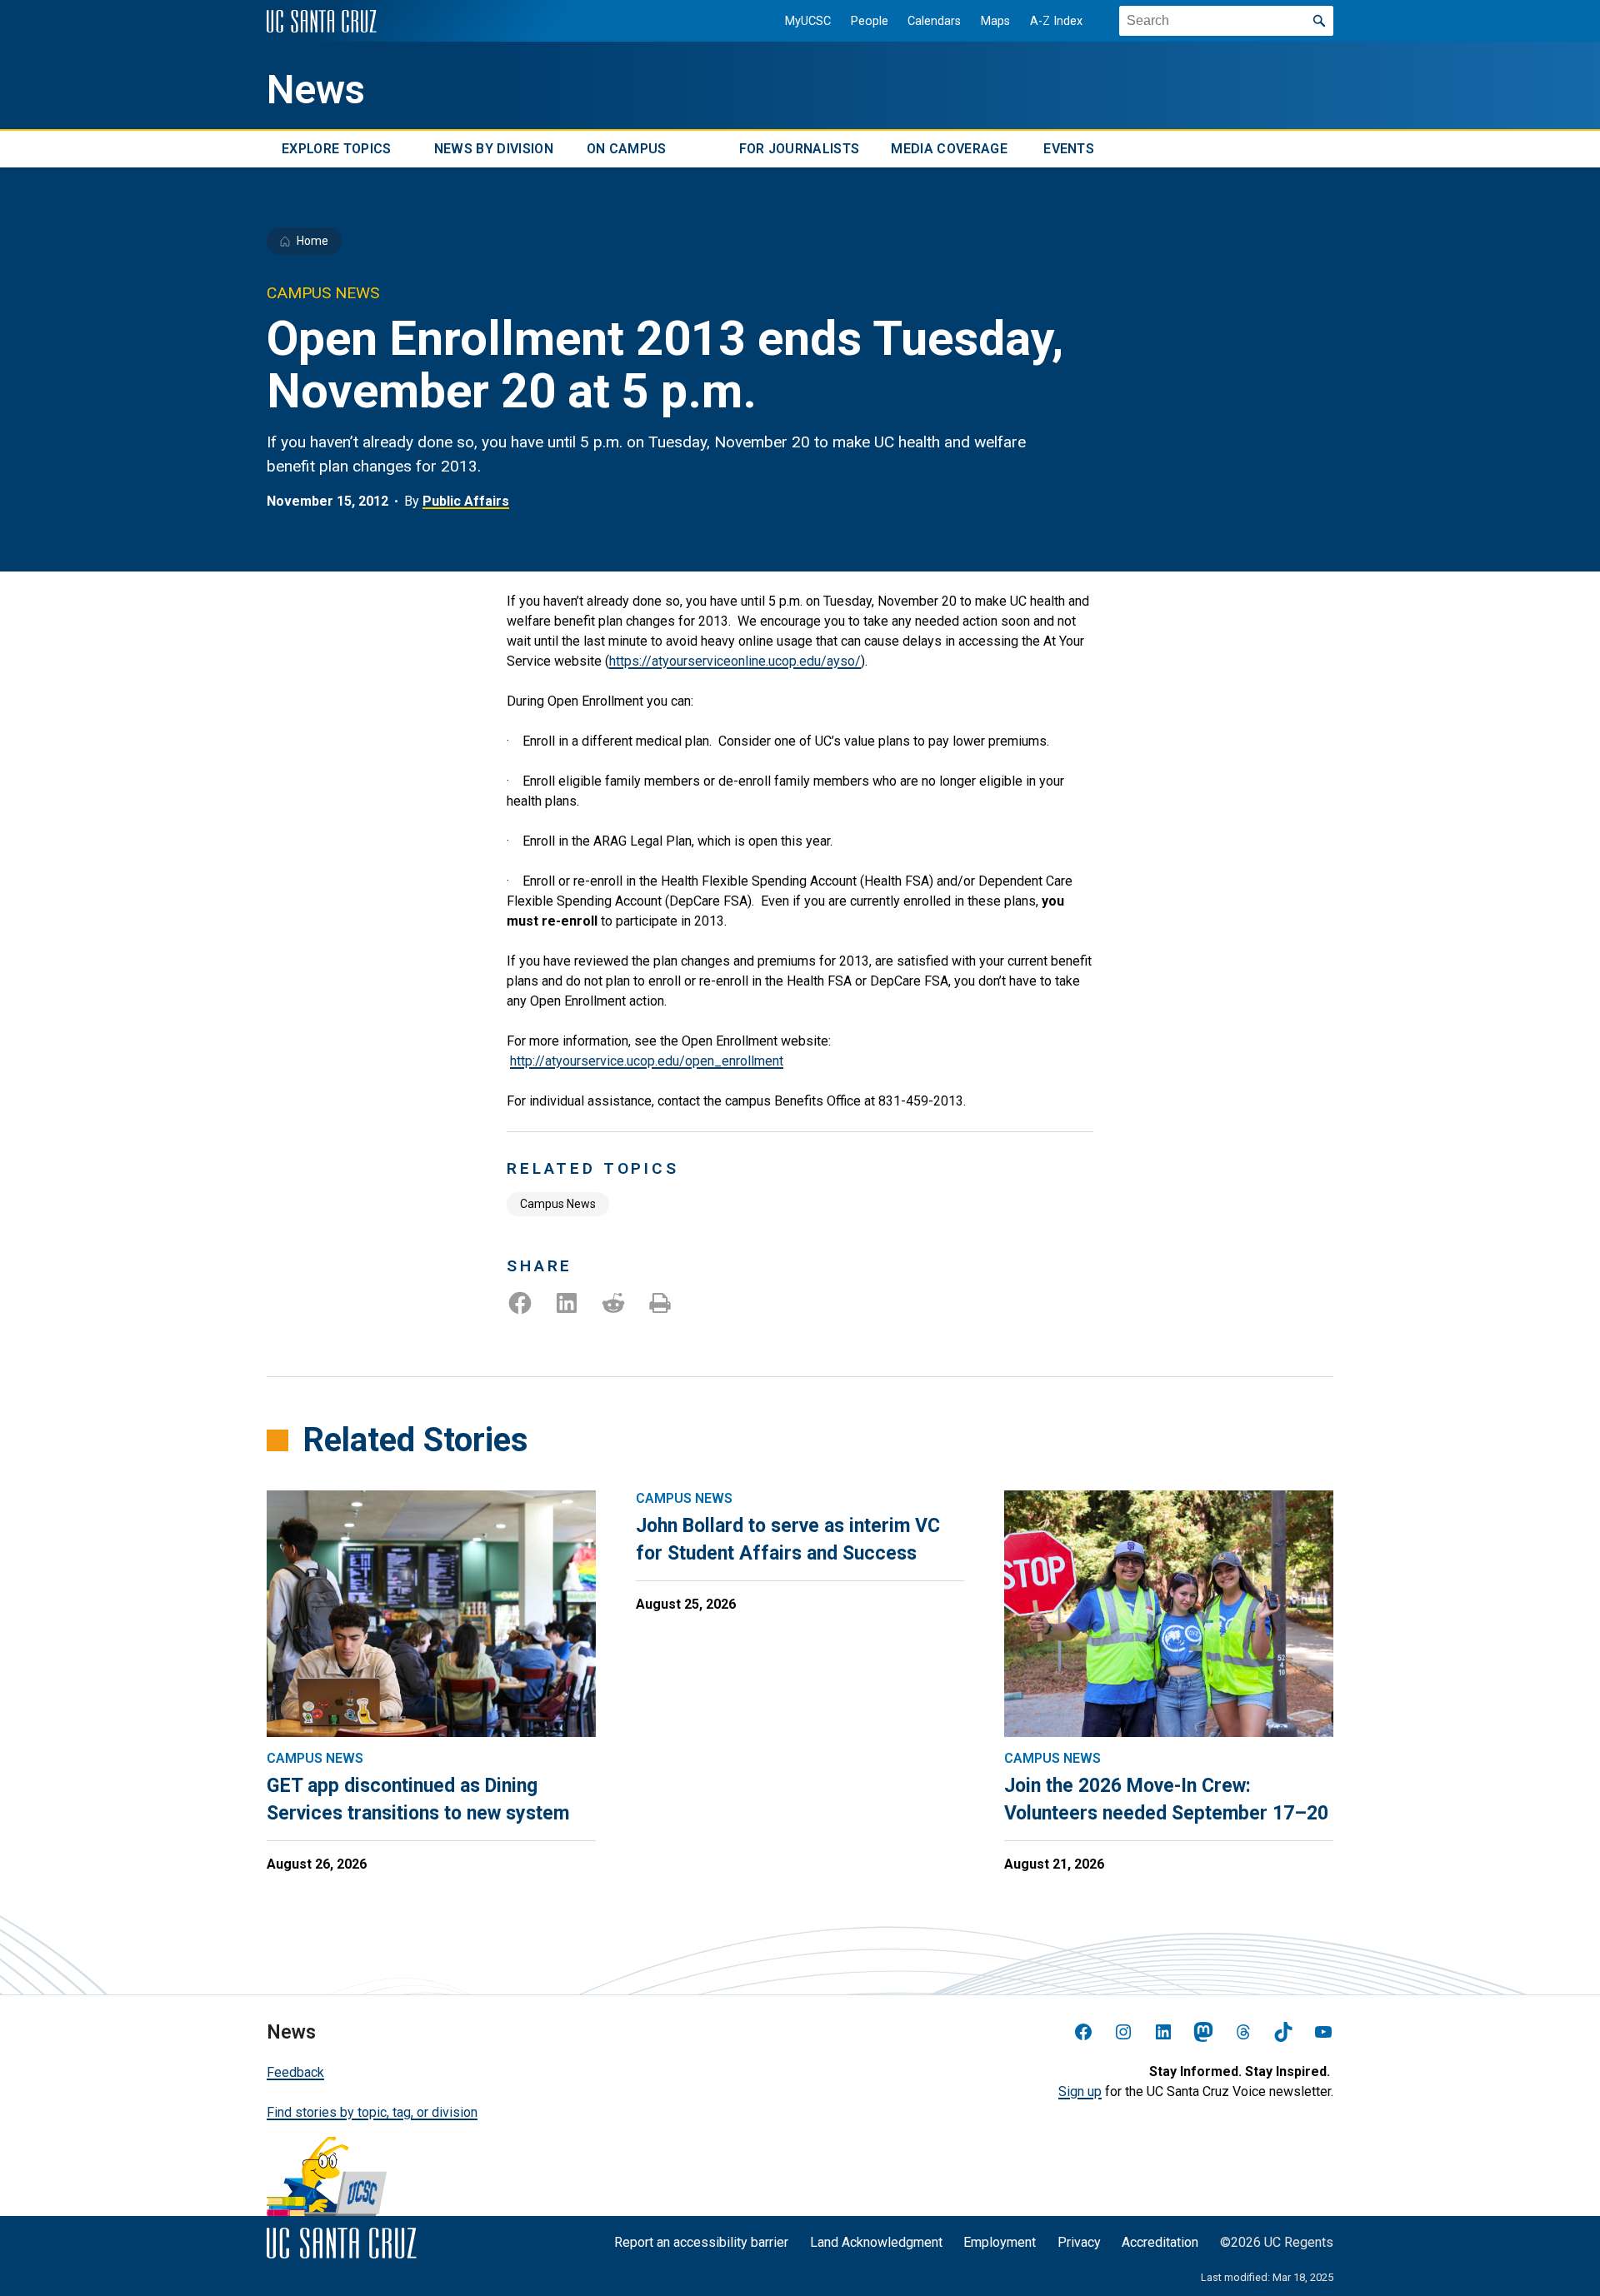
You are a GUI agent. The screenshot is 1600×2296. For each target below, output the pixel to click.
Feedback (295, 2072)
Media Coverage (949, 149)
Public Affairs (466, 501)
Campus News (558, 1204)
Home (312, 241)
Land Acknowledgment (876, 2242)
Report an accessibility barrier (701, 2242)
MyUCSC (808, 21)
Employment (1000, 2242)
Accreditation (1160, 2242)
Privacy (1079, 2242)
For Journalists (800, 149)
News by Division (494, 149)
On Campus (627, 149)
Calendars (934, 21)
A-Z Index (1056, 21)
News (316, 90)
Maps (995, 21)
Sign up (1080, 2091)
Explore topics (336, 149)
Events (1069, 149)
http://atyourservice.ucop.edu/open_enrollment (647, 1061)
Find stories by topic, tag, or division (372, 2112)
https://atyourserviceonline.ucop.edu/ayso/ (735, 661)
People (870, 21)
